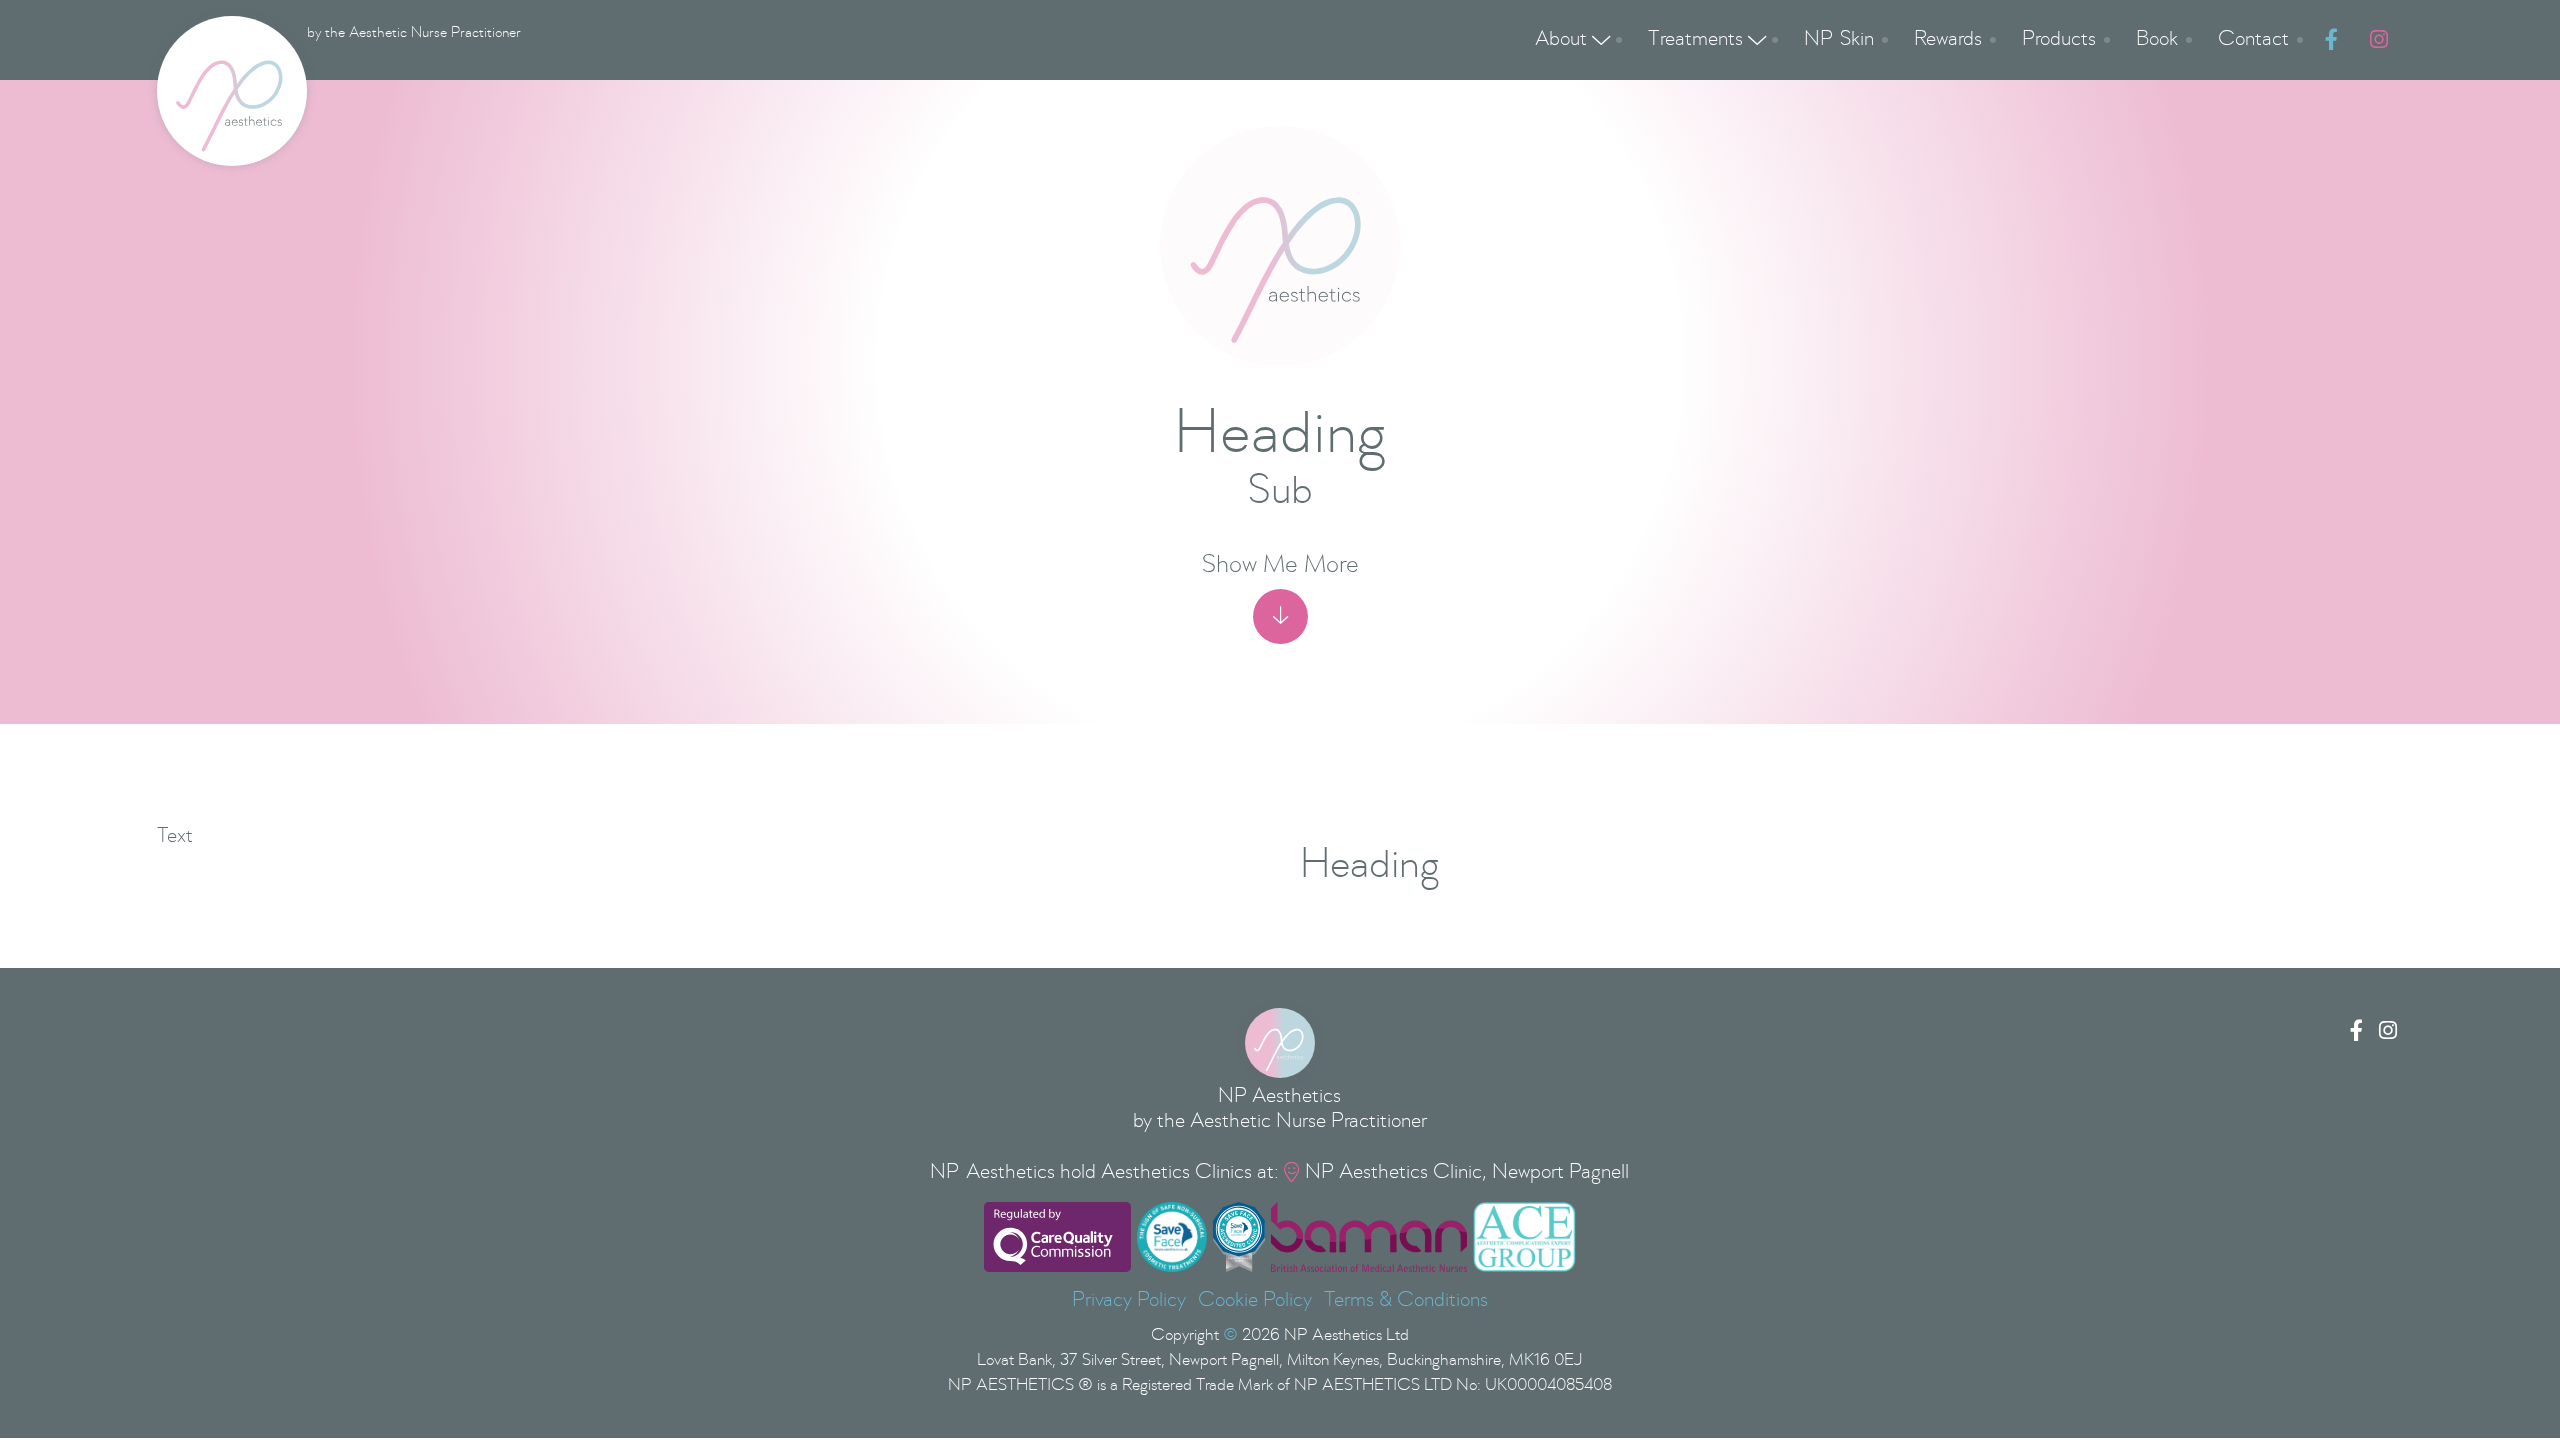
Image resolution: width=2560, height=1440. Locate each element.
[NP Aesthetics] (1280, 1043)
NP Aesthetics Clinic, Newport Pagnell (1467, 1172)
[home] (232, 91)
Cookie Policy (1255, 1300)
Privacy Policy (1129, 1300)
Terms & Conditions (1406, 1300)
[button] (1571, 39)
